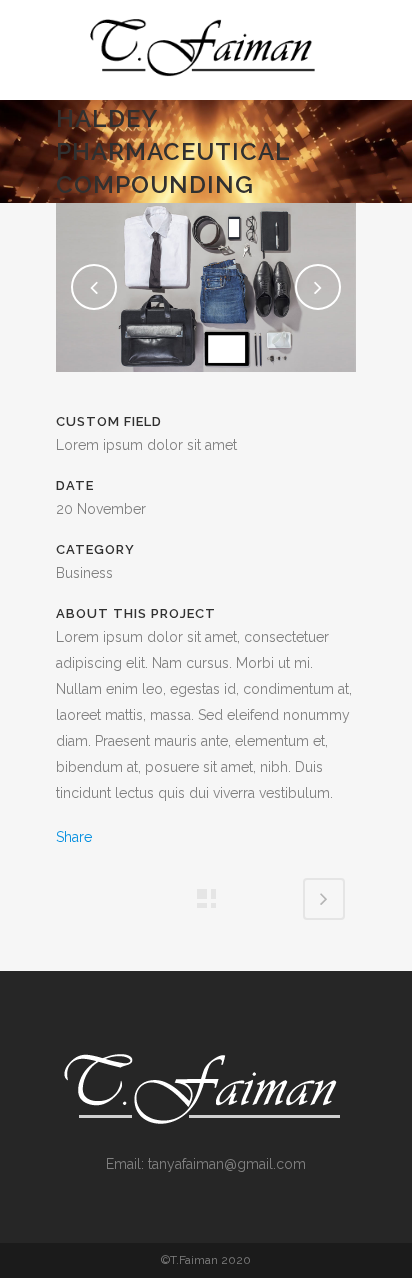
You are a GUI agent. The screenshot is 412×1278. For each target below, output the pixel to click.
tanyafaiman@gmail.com (227, 1164)
